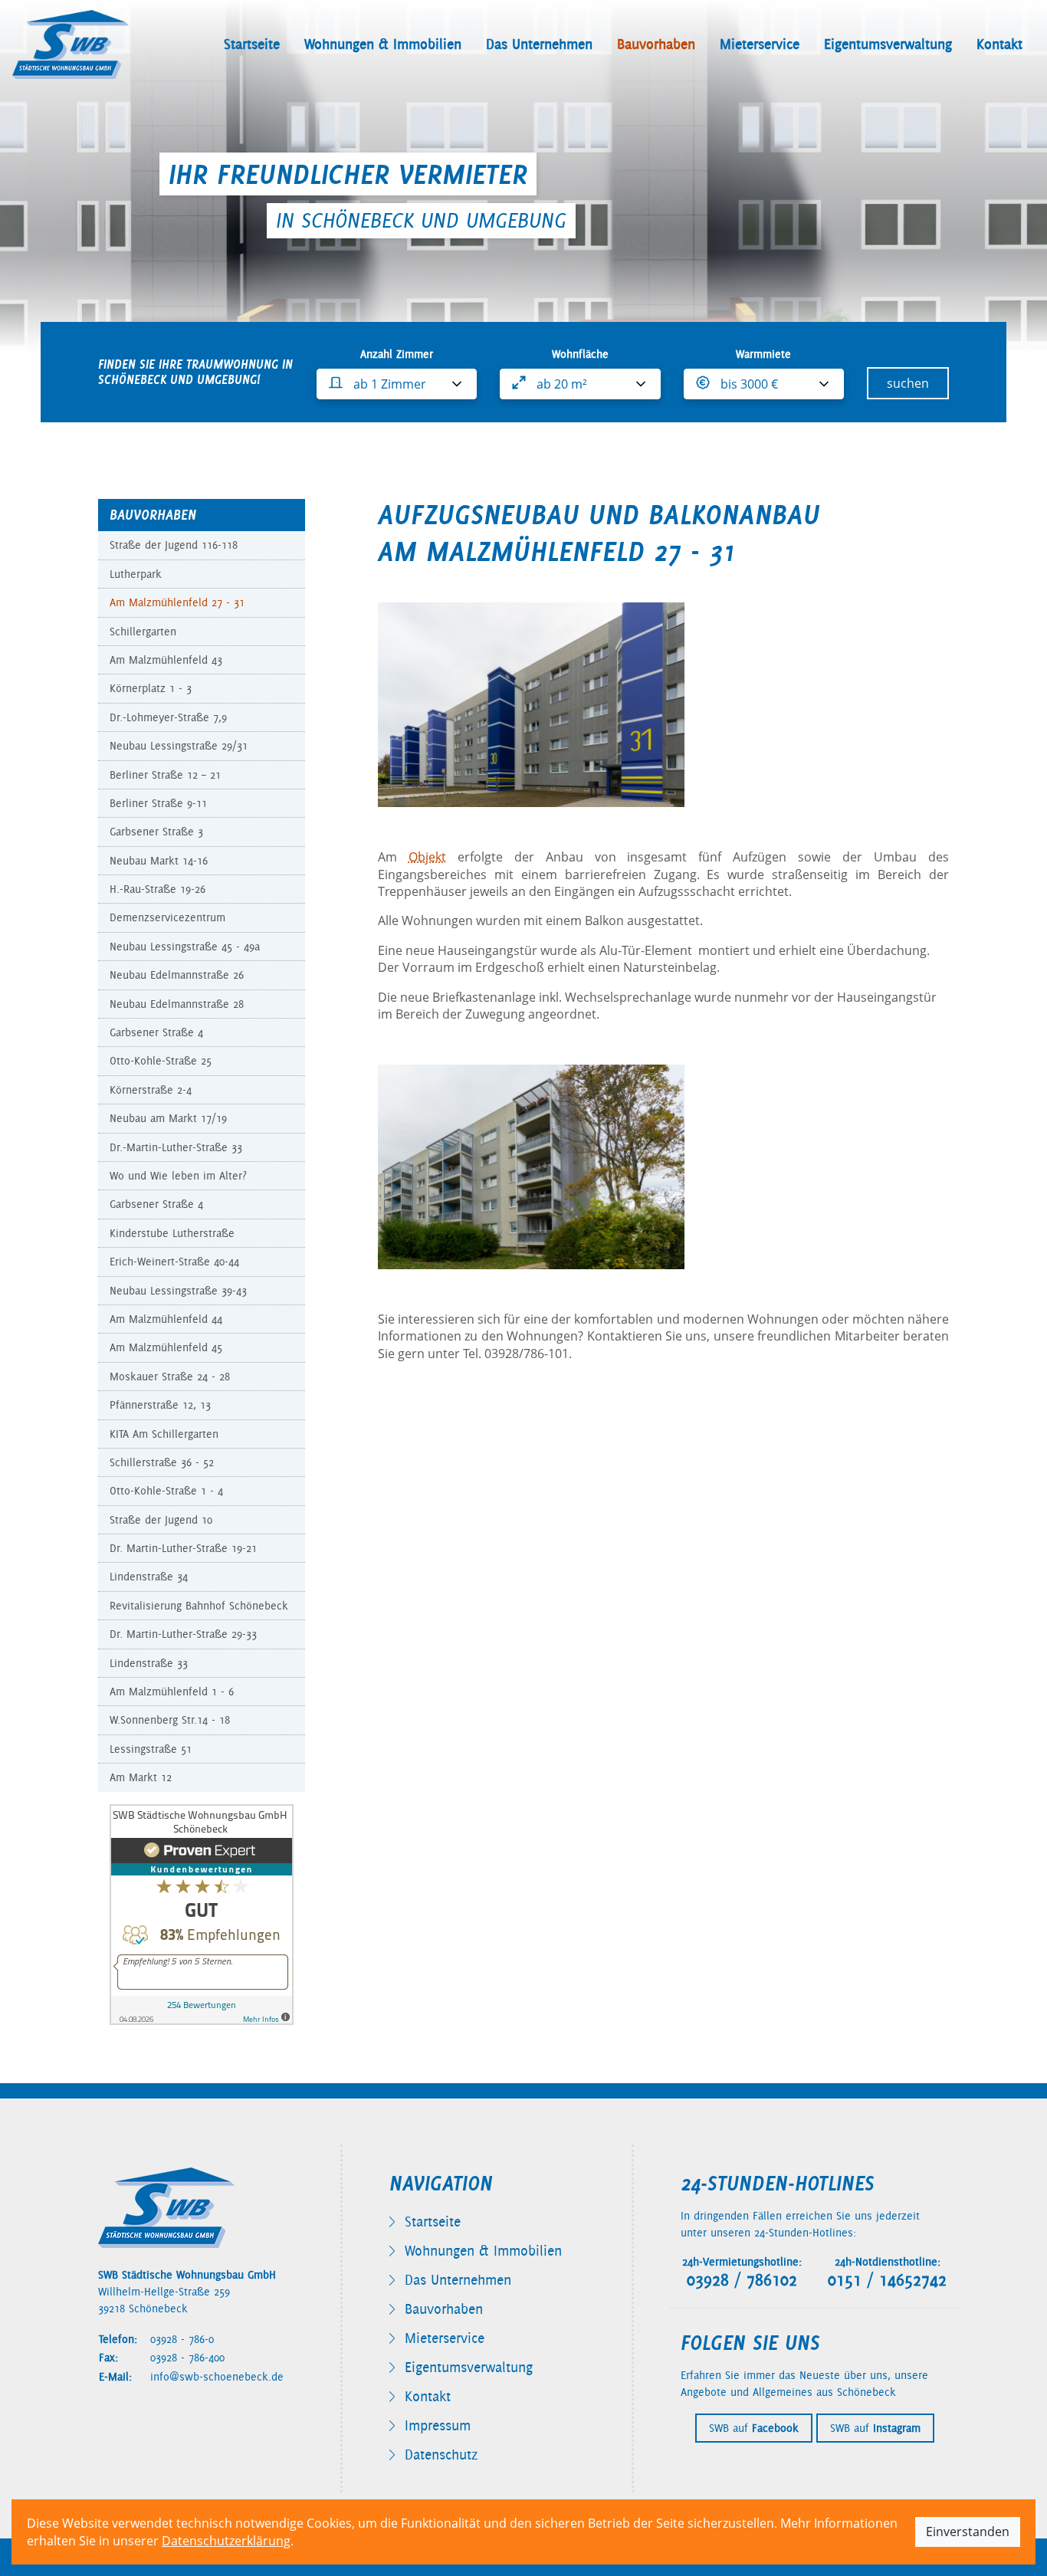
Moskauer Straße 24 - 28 (170, 1377)
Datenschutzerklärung (226, 2541)
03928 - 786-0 (182, 2339)
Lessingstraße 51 (151, 1749)
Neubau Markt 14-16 (159, 861)
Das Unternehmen (539, 44)
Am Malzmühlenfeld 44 (166, 1319)
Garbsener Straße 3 (156, 832)
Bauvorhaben (656, 44)
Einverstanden (968, 2532)
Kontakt (999, 44)
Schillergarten (143, 632)
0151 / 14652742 (887, 2280)
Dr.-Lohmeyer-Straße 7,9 (168, 717)
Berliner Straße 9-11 (158, 803)
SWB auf (754, 2428)
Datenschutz (441, 2455)
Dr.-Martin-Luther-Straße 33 (176, 1147)
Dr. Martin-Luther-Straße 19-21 (183, 1548)
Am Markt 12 (141, 1777)
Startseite (252, 44)
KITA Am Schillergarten (164, 1434)
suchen (908, 383)
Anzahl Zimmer (397, 354)
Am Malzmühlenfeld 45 (166, 1347)
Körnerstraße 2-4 (151, 1090)
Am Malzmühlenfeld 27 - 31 (177, 602)
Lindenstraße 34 (149, 1577)
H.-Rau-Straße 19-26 (158, 889)
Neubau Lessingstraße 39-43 (178, 1291)
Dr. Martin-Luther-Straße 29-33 (183, 1634)
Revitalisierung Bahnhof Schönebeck (199, 1606)
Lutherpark (136, 574)
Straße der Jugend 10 (161, 1520)
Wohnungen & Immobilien (383, 44)
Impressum (438, 2425)
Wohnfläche (580, 354)
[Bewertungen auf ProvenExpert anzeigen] (202, 1913)
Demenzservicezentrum (167, 917)
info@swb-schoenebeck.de (217, 2377)
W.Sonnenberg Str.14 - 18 (170, 1720)
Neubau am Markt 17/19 (168, 1118)
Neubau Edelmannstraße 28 (177, 1004)
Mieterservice (760, 44)
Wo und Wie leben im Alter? (178, 1176)
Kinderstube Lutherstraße (172, 1233)
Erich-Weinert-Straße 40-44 (174, 1262)
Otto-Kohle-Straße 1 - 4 (166, 1491)
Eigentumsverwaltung (888, 44)
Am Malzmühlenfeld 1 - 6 (172, 1692)
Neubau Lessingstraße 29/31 (179, 746)
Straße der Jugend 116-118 (174, 545)
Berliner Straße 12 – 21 (165, 775)
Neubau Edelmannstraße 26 (177, 975)
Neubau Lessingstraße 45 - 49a (185, 947)
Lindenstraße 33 (149, 1663)
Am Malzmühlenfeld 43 (166, 660)
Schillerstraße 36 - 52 (162, 1462)
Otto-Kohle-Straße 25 (161, 1061)
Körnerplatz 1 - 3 (151, 688)
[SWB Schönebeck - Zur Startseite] (71, 44)
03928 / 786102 (742, 2280)
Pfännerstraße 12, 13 (160, 1405)
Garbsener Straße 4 (156, 1032)
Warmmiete (763, 354)
